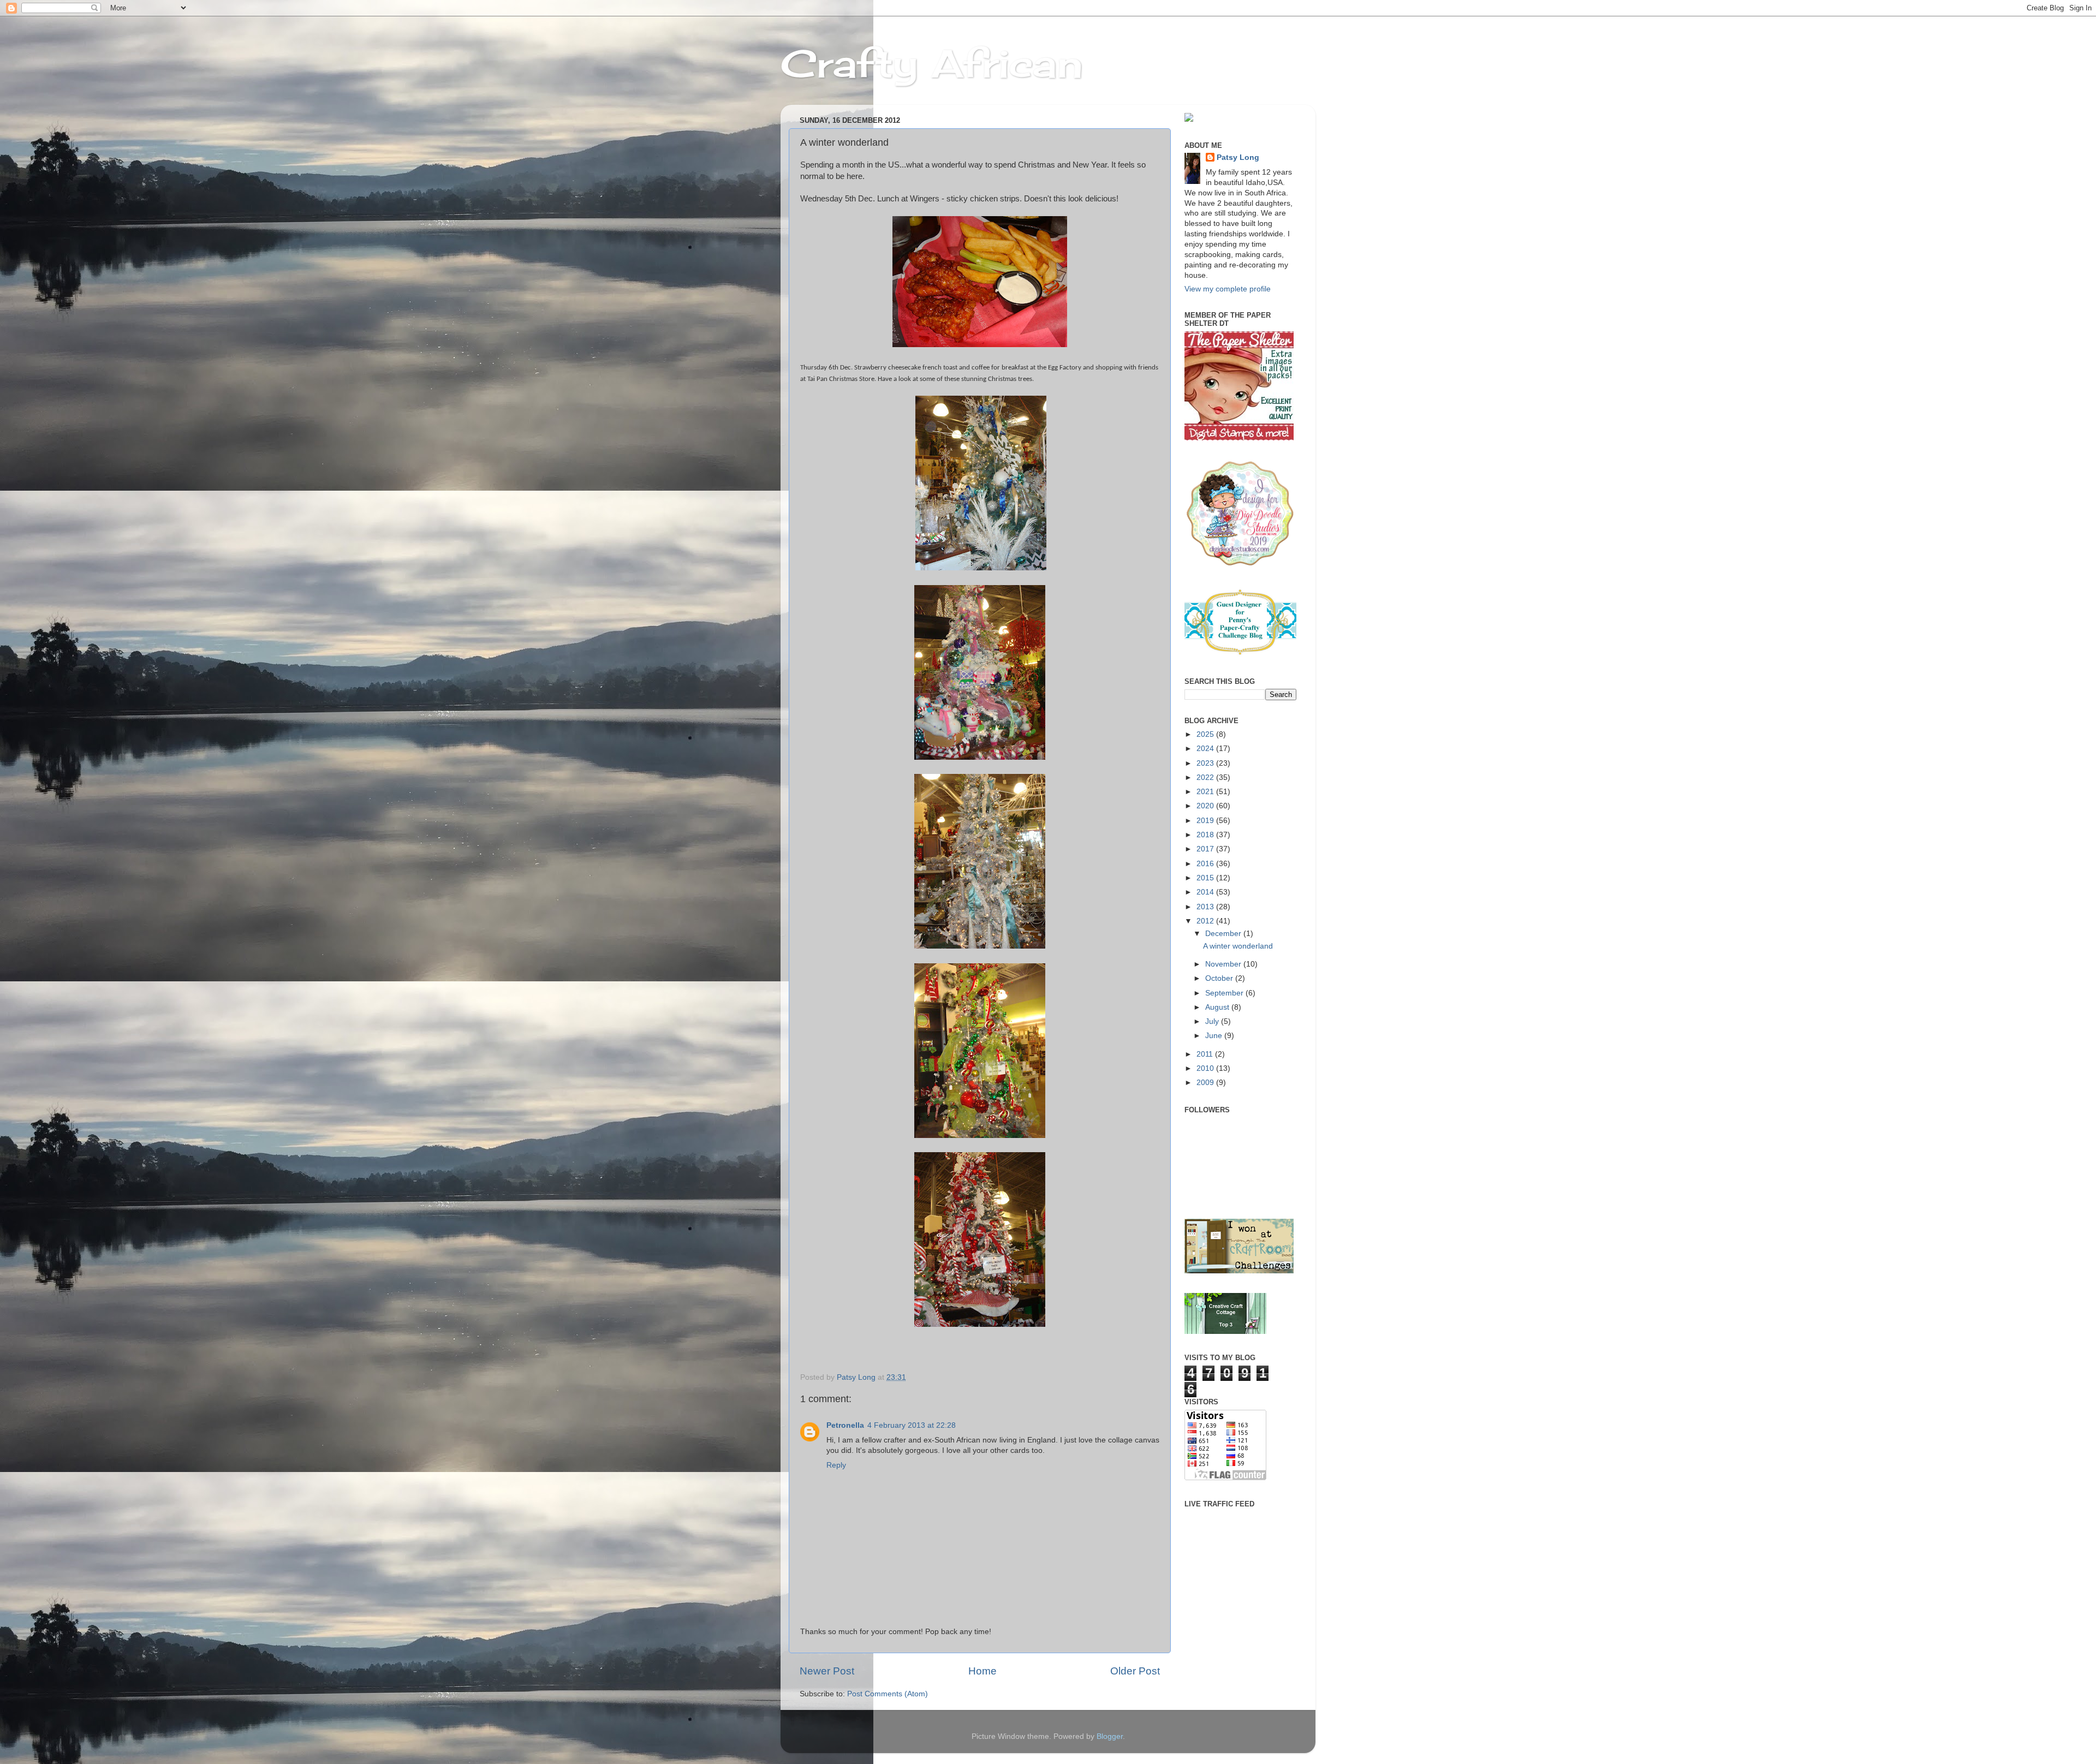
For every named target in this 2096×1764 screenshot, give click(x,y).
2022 (1206, 777)
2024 (1206, 749)
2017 (1206, 849)
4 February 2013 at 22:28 (912, 1425)
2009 (1206, 1083)
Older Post (1135, 1671)
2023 (1206, 763)
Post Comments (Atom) (888, 1694)
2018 (1206, 835)
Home (982, 1671)
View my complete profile (1228, 289)
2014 (1206, 892)
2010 (1206, 1068)
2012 (1206, 921)
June (1215, 1036)
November (1224, 964)
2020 (1206, 806)
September (1225, 993)
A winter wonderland (1238, 946)
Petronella (845, 1425)
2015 (1206, 878)
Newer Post (827, 1671)
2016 (1206, 864)
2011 (1206, 1054)
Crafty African (932, 63)
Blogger (1110, 1736)
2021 (1206, 792)
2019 (1206, 821)
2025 (1206, 734)
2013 (1206, 907)
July (1213, 1021)
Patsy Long (1238, 157)
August (1218, 1007)
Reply (836, 1465)
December (1224, 934)
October (1220, 978)
